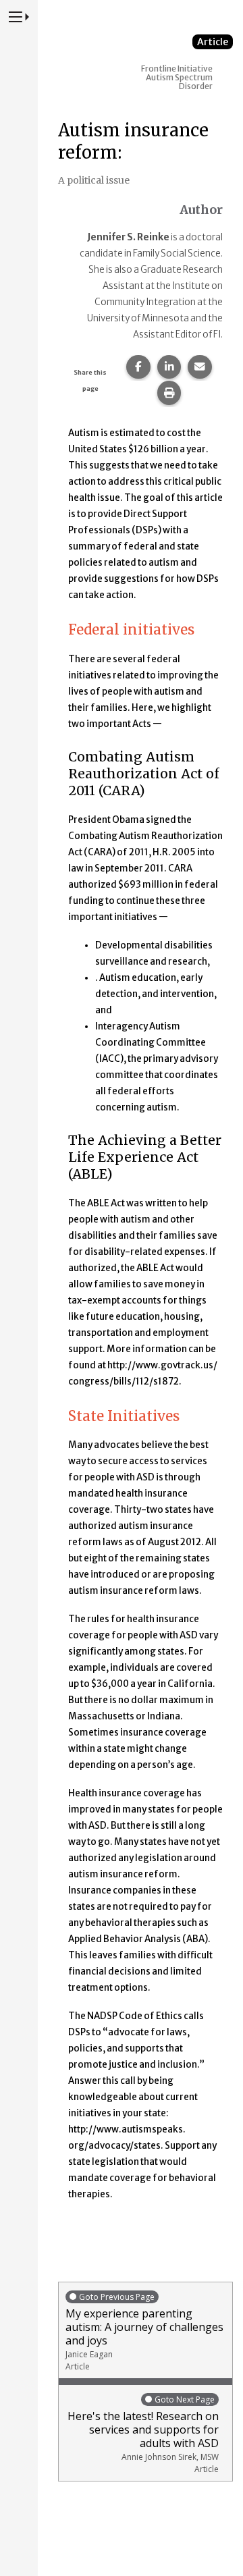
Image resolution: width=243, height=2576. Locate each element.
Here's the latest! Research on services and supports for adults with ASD (143, 2434)
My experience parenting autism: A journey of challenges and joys (144, 2332)
